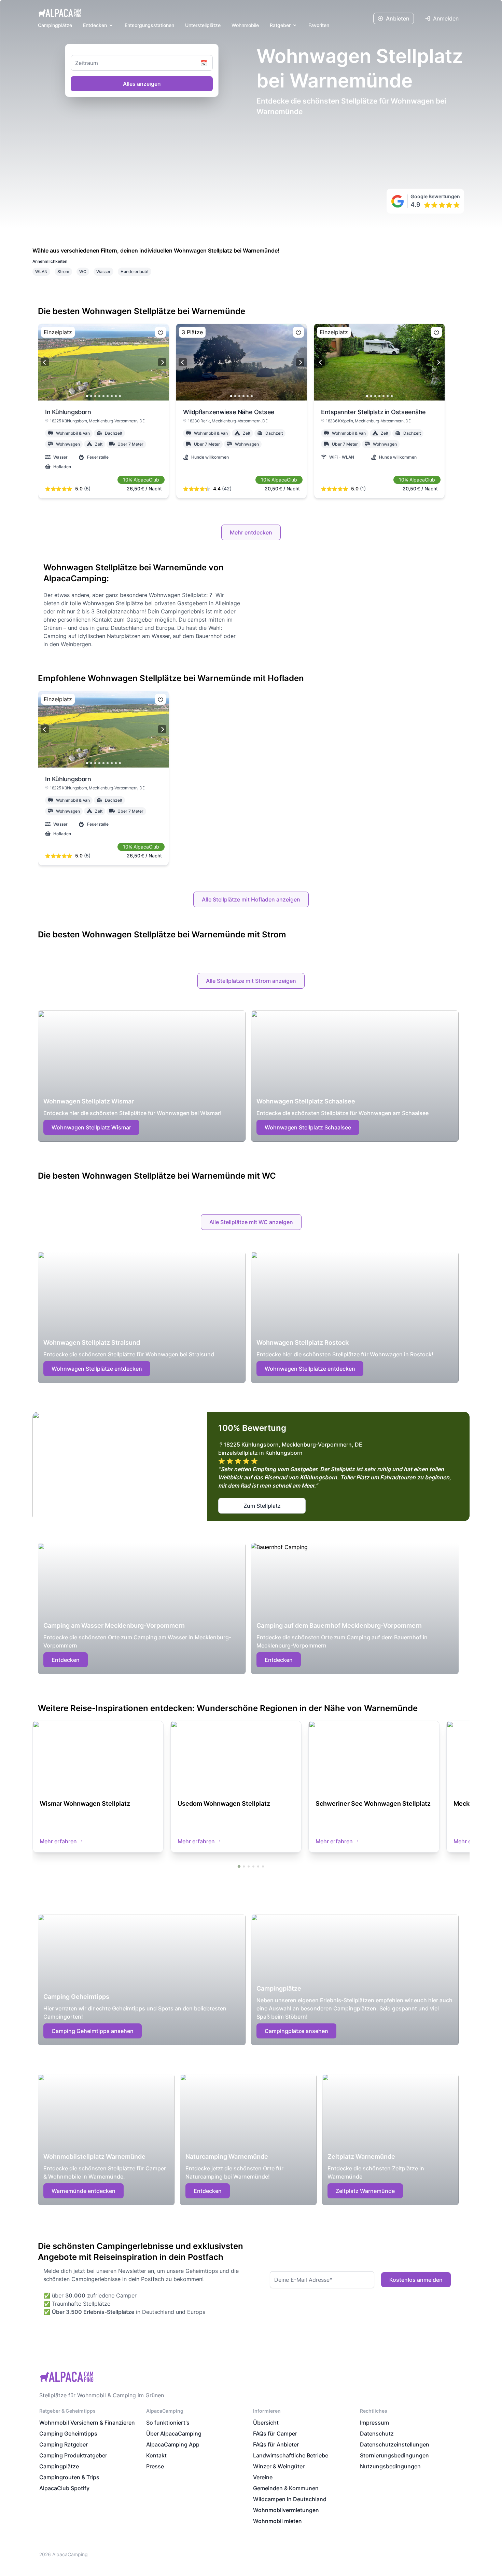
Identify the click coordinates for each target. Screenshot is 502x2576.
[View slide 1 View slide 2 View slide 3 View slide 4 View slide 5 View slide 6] (241, 362)
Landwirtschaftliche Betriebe (291, 2455)
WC (83, 272)
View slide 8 (116, 396)
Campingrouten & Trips (69, 2477)
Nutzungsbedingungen (390, 2466)
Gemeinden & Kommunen (286, 2488)
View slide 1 (87, 396)
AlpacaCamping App (173, 2444)
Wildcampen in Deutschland (290, 2499)
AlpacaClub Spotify (64, 2488)
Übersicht (266, 2423)
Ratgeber (280, 25)
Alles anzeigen (142, 84)
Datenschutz (377, 2433)
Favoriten (319, 25)
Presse (155, 2466)
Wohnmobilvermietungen (286, 2510)
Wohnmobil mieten (277, 2521)
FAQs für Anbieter (276, 2444)
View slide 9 (120, 396)
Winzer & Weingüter (279, 2466)
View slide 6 (108, 396)
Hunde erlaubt (135, 272)
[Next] (162, 362)
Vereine (263, 2477)
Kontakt (156, 2455)
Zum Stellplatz (262, 1506)
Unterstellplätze (203, 25)
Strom (63, 272)
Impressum (374, 2423)
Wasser (103, 272)
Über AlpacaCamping (174, 2433)
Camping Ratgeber (64, 2444)
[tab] (239, 1866)
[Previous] (45, 362)
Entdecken (95, 25)
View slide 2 (91, 396)
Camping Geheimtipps (68, 2433)
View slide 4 (99, 396)
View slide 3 (95, 396)
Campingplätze (55, 25)
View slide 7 (112, 396)
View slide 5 (103, 396)
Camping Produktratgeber (73, 2455)
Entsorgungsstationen (149, 25)
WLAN (41, 272)
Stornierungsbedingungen (394, 2455)
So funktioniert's (168, 2423)
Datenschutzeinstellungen (395, 2444)
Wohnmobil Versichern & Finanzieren (87, 2423)
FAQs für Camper (275, 2433)
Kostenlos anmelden (416, 2280)
